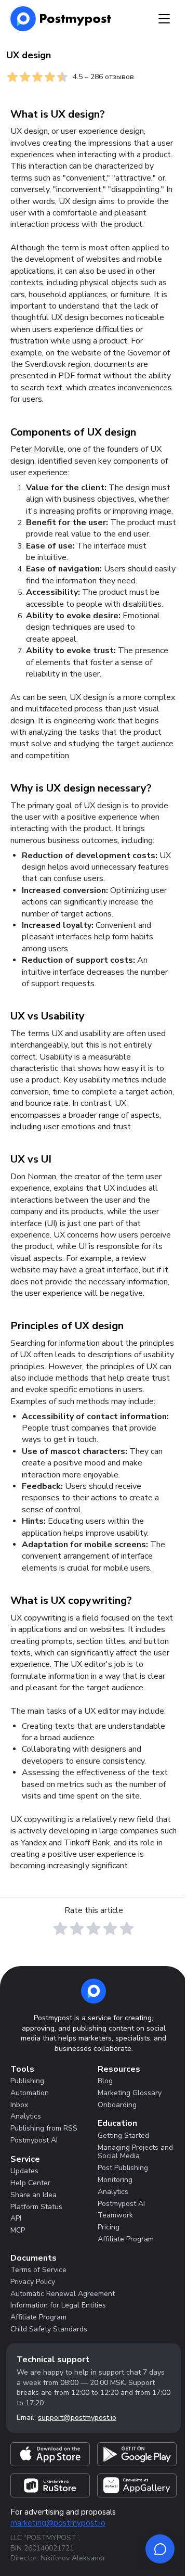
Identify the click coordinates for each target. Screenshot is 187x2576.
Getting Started (123, 2135)
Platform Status (36, 2207)
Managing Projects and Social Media (135, 2152)
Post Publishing (123, 2168)
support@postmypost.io (77, 2418)
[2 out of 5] (77, 1929)
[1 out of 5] (60, 1929)
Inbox (19, 2105)
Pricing (109, 2227)
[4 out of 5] (110, 1929)
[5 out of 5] (127, 1929)
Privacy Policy (33, 2282)
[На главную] (61, 19)
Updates (24, 2171)
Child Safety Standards (49, 2329)
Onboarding (117, 2105)
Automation (30, 2093)
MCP (18, 2230)
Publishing (27, 2081)
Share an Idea (34, 2195)
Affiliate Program (126, 2239)
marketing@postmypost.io (58, 2523)
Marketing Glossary (130, 2093)
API (16, 2218)
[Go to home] (94, 1991)
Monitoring (115, 2180)
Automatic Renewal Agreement (63, 2294)
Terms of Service (38, 2270)
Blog (105, 2081)
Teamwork (115, 2215)
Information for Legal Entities (58, 2305)
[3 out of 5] (94, 1929)
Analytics (26, 2116)
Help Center (30, 2183)
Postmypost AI (34, 2140)
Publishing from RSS (44, 2128)
